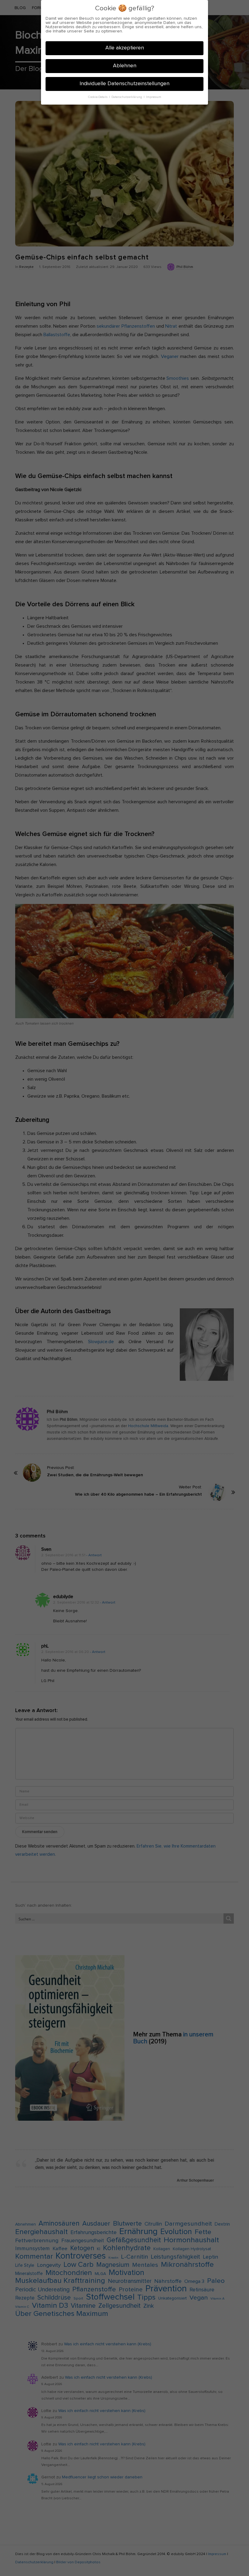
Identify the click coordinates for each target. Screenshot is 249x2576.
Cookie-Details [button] (98, 97)
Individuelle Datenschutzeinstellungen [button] (124, 84)
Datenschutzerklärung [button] (127, 97)
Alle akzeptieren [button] (125, 48)
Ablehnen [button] (125, 66)
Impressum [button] (154, 97)
